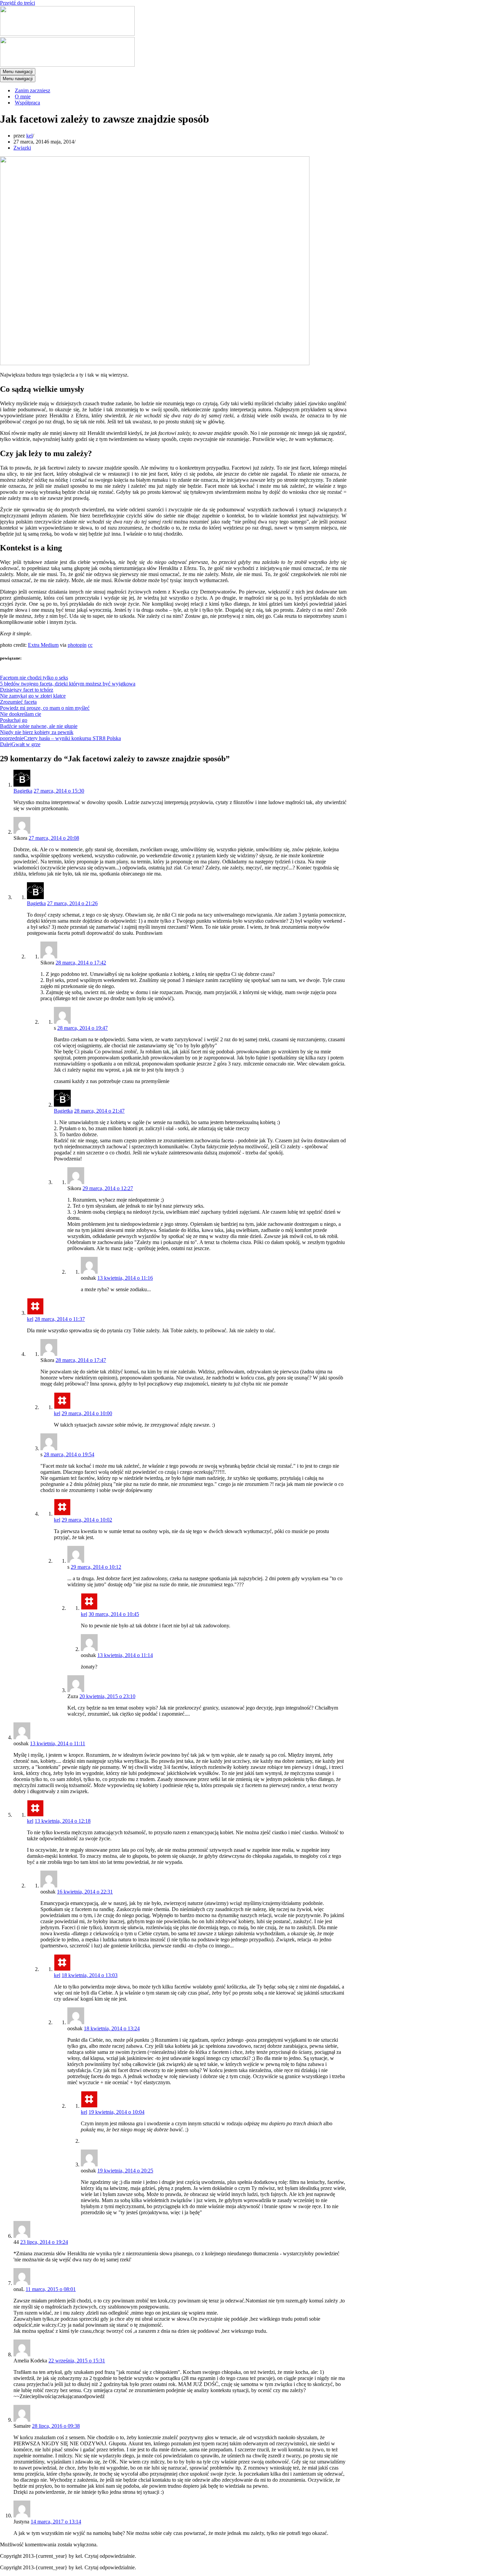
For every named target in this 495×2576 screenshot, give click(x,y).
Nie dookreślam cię (21, 714)
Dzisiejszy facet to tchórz (27, 690)
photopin (77, 645)
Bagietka (23, 791)
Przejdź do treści (18, 3)
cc (90, 645)
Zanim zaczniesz (32, 90)
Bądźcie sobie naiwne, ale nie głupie (39, 726)
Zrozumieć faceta (18, 702)
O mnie (23, 97)
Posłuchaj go (14, 720)
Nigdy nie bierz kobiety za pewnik (37, 732)
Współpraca (27, 103)
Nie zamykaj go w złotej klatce (33, 696)
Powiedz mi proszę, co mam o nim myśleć (45, 708)
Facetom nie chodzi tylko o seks (34, 678)
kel (29, 136)
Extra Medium (43, 645)
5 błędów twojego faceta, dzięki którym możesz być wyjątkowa (68, 684)
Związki (22, 148)
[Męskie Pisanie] (67, 34)
